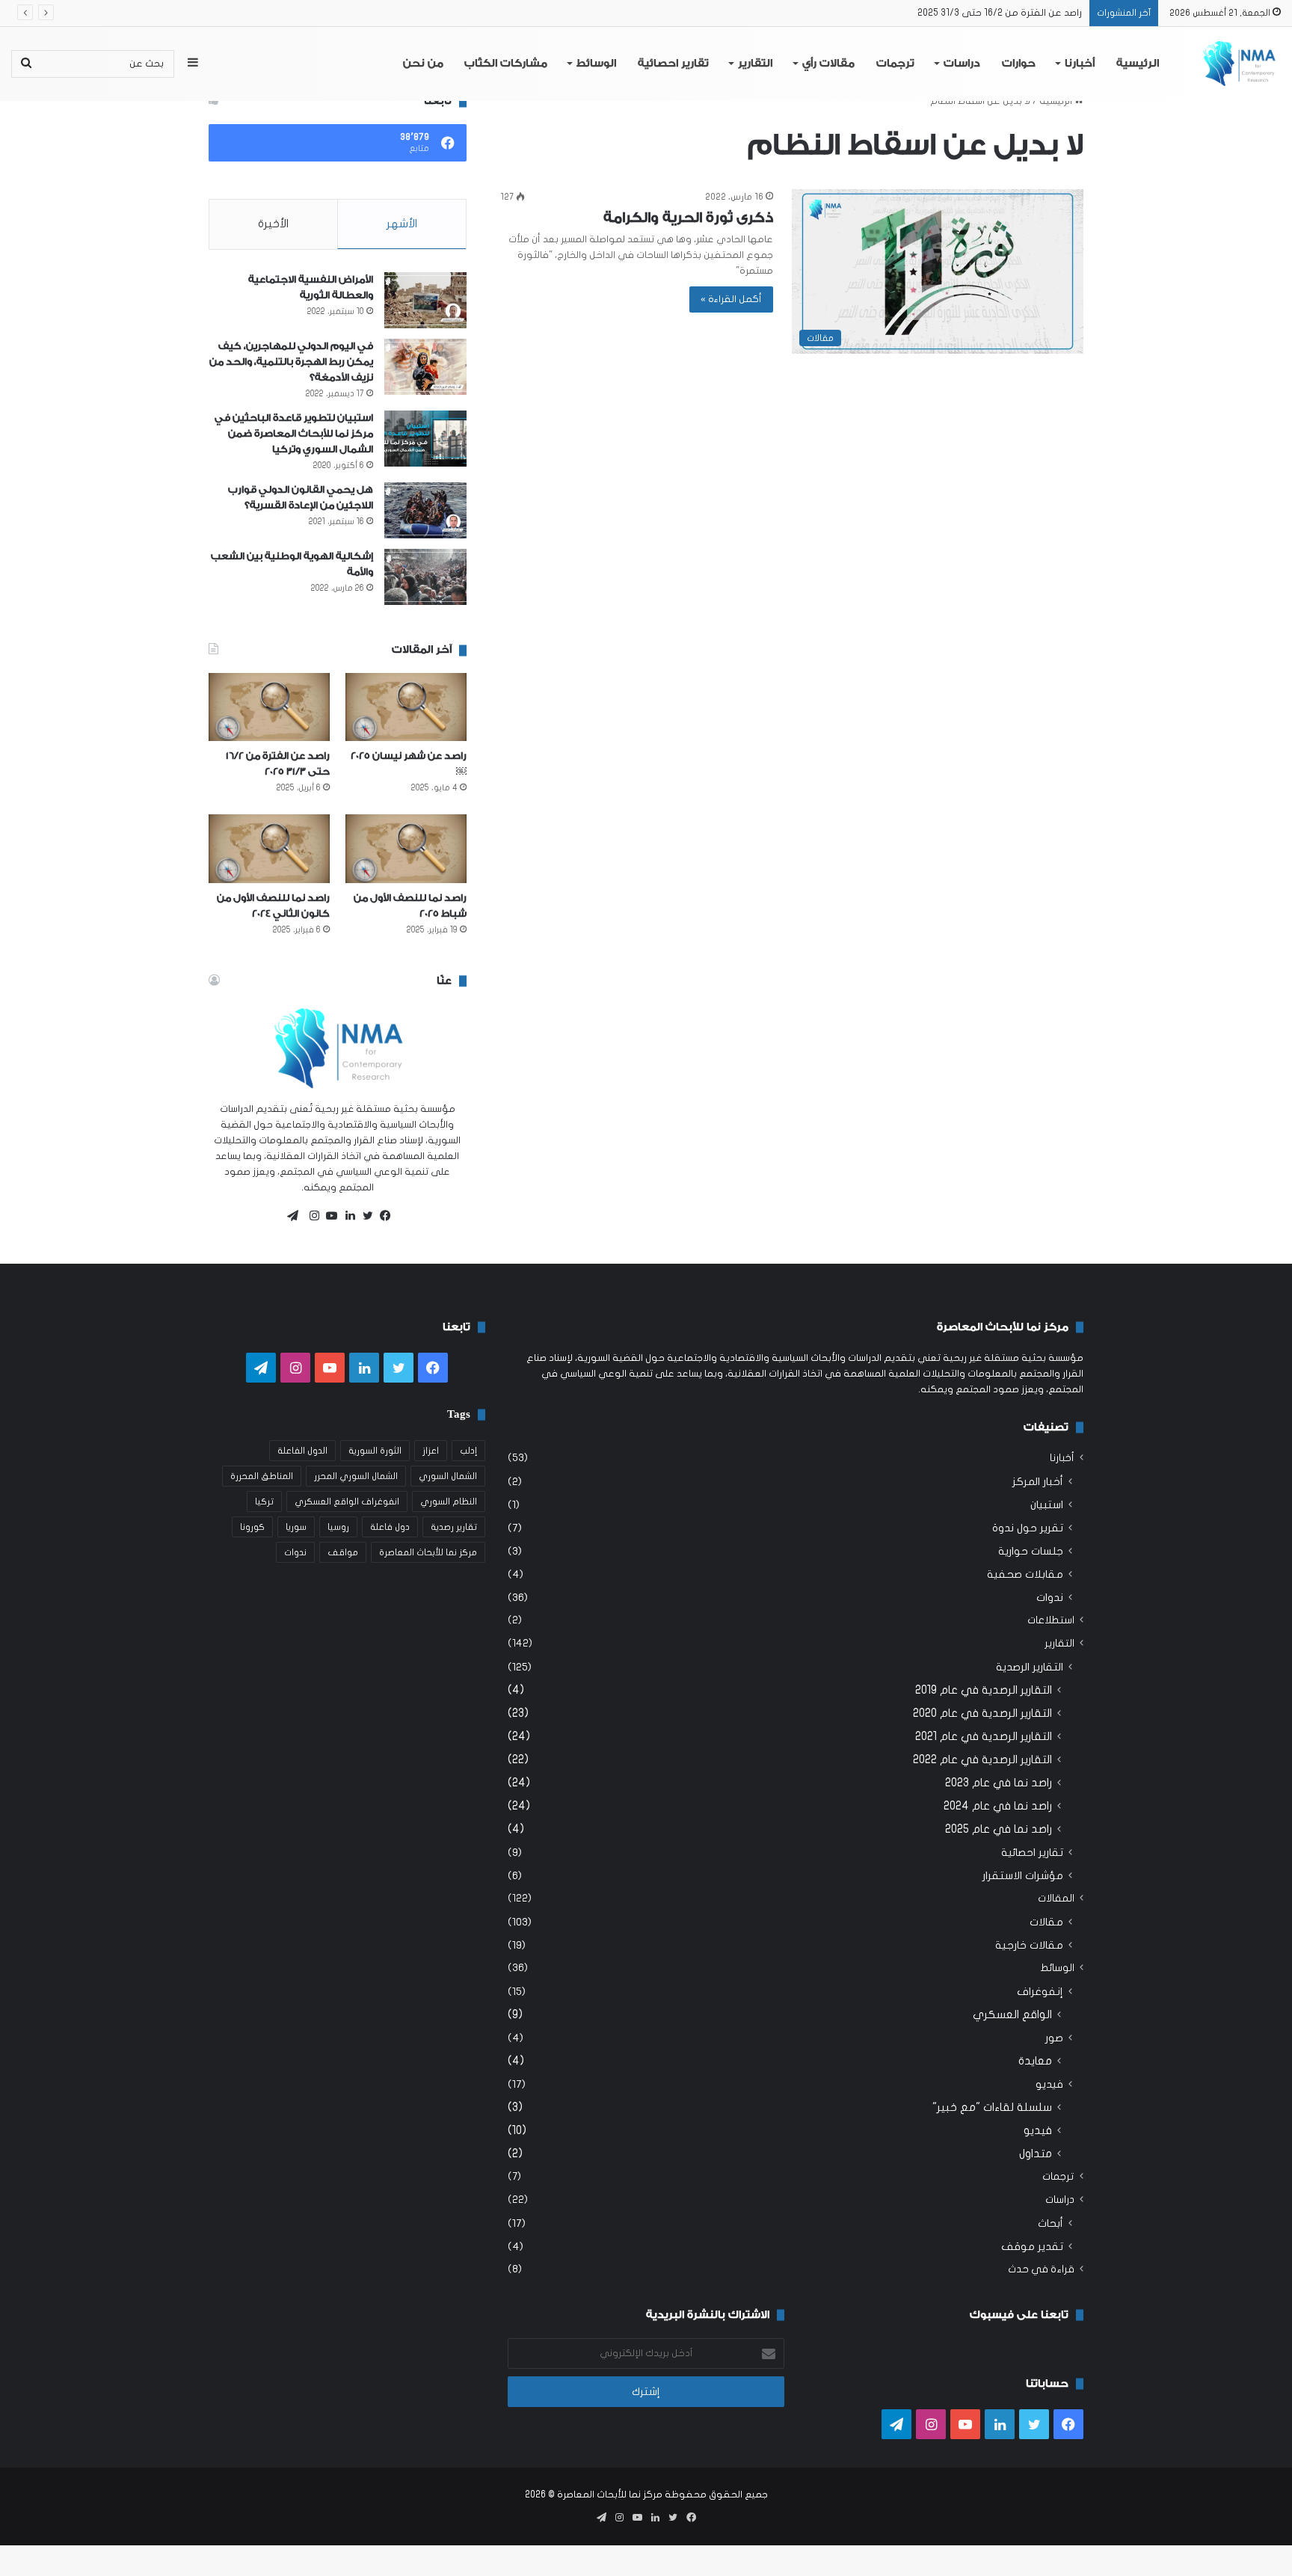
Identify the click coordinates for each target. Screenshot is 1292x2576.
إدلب (468, 1451)
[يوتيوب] (328, 1216)
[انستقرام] (310, 1216)
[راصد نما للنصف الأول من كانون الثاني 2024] (269, 848)
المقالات (1056, 1899)
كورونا (252, 1527)
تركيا (264, 1501)
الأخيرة (273, 224)
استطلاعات (1051, 1620)
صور (1054, 2038)
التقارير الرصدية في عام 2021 (984, 1736)
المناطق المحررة (262, 1476)
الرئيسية (1138, 64)
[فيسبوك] (382, 1216)
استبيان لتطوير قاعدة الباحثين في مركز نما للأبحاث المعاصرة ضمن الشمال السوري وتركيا (294, 433)
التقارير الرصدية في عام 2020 (982, 1713)
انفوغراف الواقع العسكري (347, 1501)
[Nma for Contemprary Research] (1239, 64)
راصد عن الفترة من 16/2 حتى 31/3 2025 (1000, 13)
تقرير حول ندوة (1028, 1528)
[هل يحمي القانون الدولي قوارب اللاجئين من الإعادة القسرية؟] (425, 510)
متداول (1036, 2154)
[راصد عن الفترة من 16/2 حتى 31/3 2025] (269, 707)
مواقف (343, 1552)
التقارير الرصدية (1030, 1667)
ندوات (1050, 1598)
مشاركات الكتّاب (506, 64)
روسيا (338, 1527)
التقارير (755, 64)
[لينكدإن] (346, 1216)
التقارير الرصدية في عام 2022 (982, 1759)
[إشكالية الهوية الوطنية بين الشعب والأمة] (425, 577)
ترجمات (895, 64)
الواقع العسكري (1012, 2014)
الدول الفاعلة (302, 1451)
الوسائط (596, 64)
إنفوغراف (1040, 1992)
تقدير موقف (1032, 2247)
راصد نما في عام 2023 (999, 1783)
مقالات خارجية (1029, 1945)
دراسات (962, 64)
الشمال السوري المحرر (356, 1476)
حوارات (1019, 64)
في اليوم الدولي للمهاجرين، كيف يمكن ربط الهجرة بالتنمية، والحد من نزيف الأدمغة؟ (291, 362)
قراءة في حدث (1041, 2269)
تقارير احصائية (673, 64)
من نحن (423, 64)
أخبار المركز (1038, 1482)
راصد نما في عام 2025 (999, 1829)
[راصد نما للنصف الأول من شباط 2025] (406, 848)
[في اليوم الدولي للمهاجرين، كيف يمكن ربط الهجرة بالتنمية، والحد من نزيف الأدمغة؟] (425, 367)
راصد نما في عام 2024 (998, 1806)
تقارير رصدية (454, 1527)
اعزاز (431, 1451)
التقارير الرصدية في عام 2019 (984, 1690)
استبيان (1047, 1505)
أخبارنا (1080, 64)
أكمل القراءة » (731, 299)
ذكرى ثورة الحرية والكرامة (688, 218)
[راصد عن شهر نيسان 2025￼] (406, 707)
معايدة (1035, 2061)
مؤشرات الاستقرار (1023, 1876)
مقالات (1046, 1922)
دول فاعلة (390, 1527)
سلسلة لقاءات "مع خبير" (992, 2107)
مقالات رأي (828, 64)
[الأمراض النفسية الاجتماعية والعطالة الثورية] (425, 300)
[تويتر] (364, 1216)
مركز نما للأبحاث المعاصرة (428, 1552)
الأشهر (402, 224)
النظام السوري (449, 1501)
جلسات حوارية (1031, 1551)
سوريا (296, 1527)
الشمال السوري (448, 1476)
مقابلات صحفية (1025, 1574)
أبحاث (1050, 2223)
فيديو (1049, 2084)
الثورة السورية (375, 1451)
